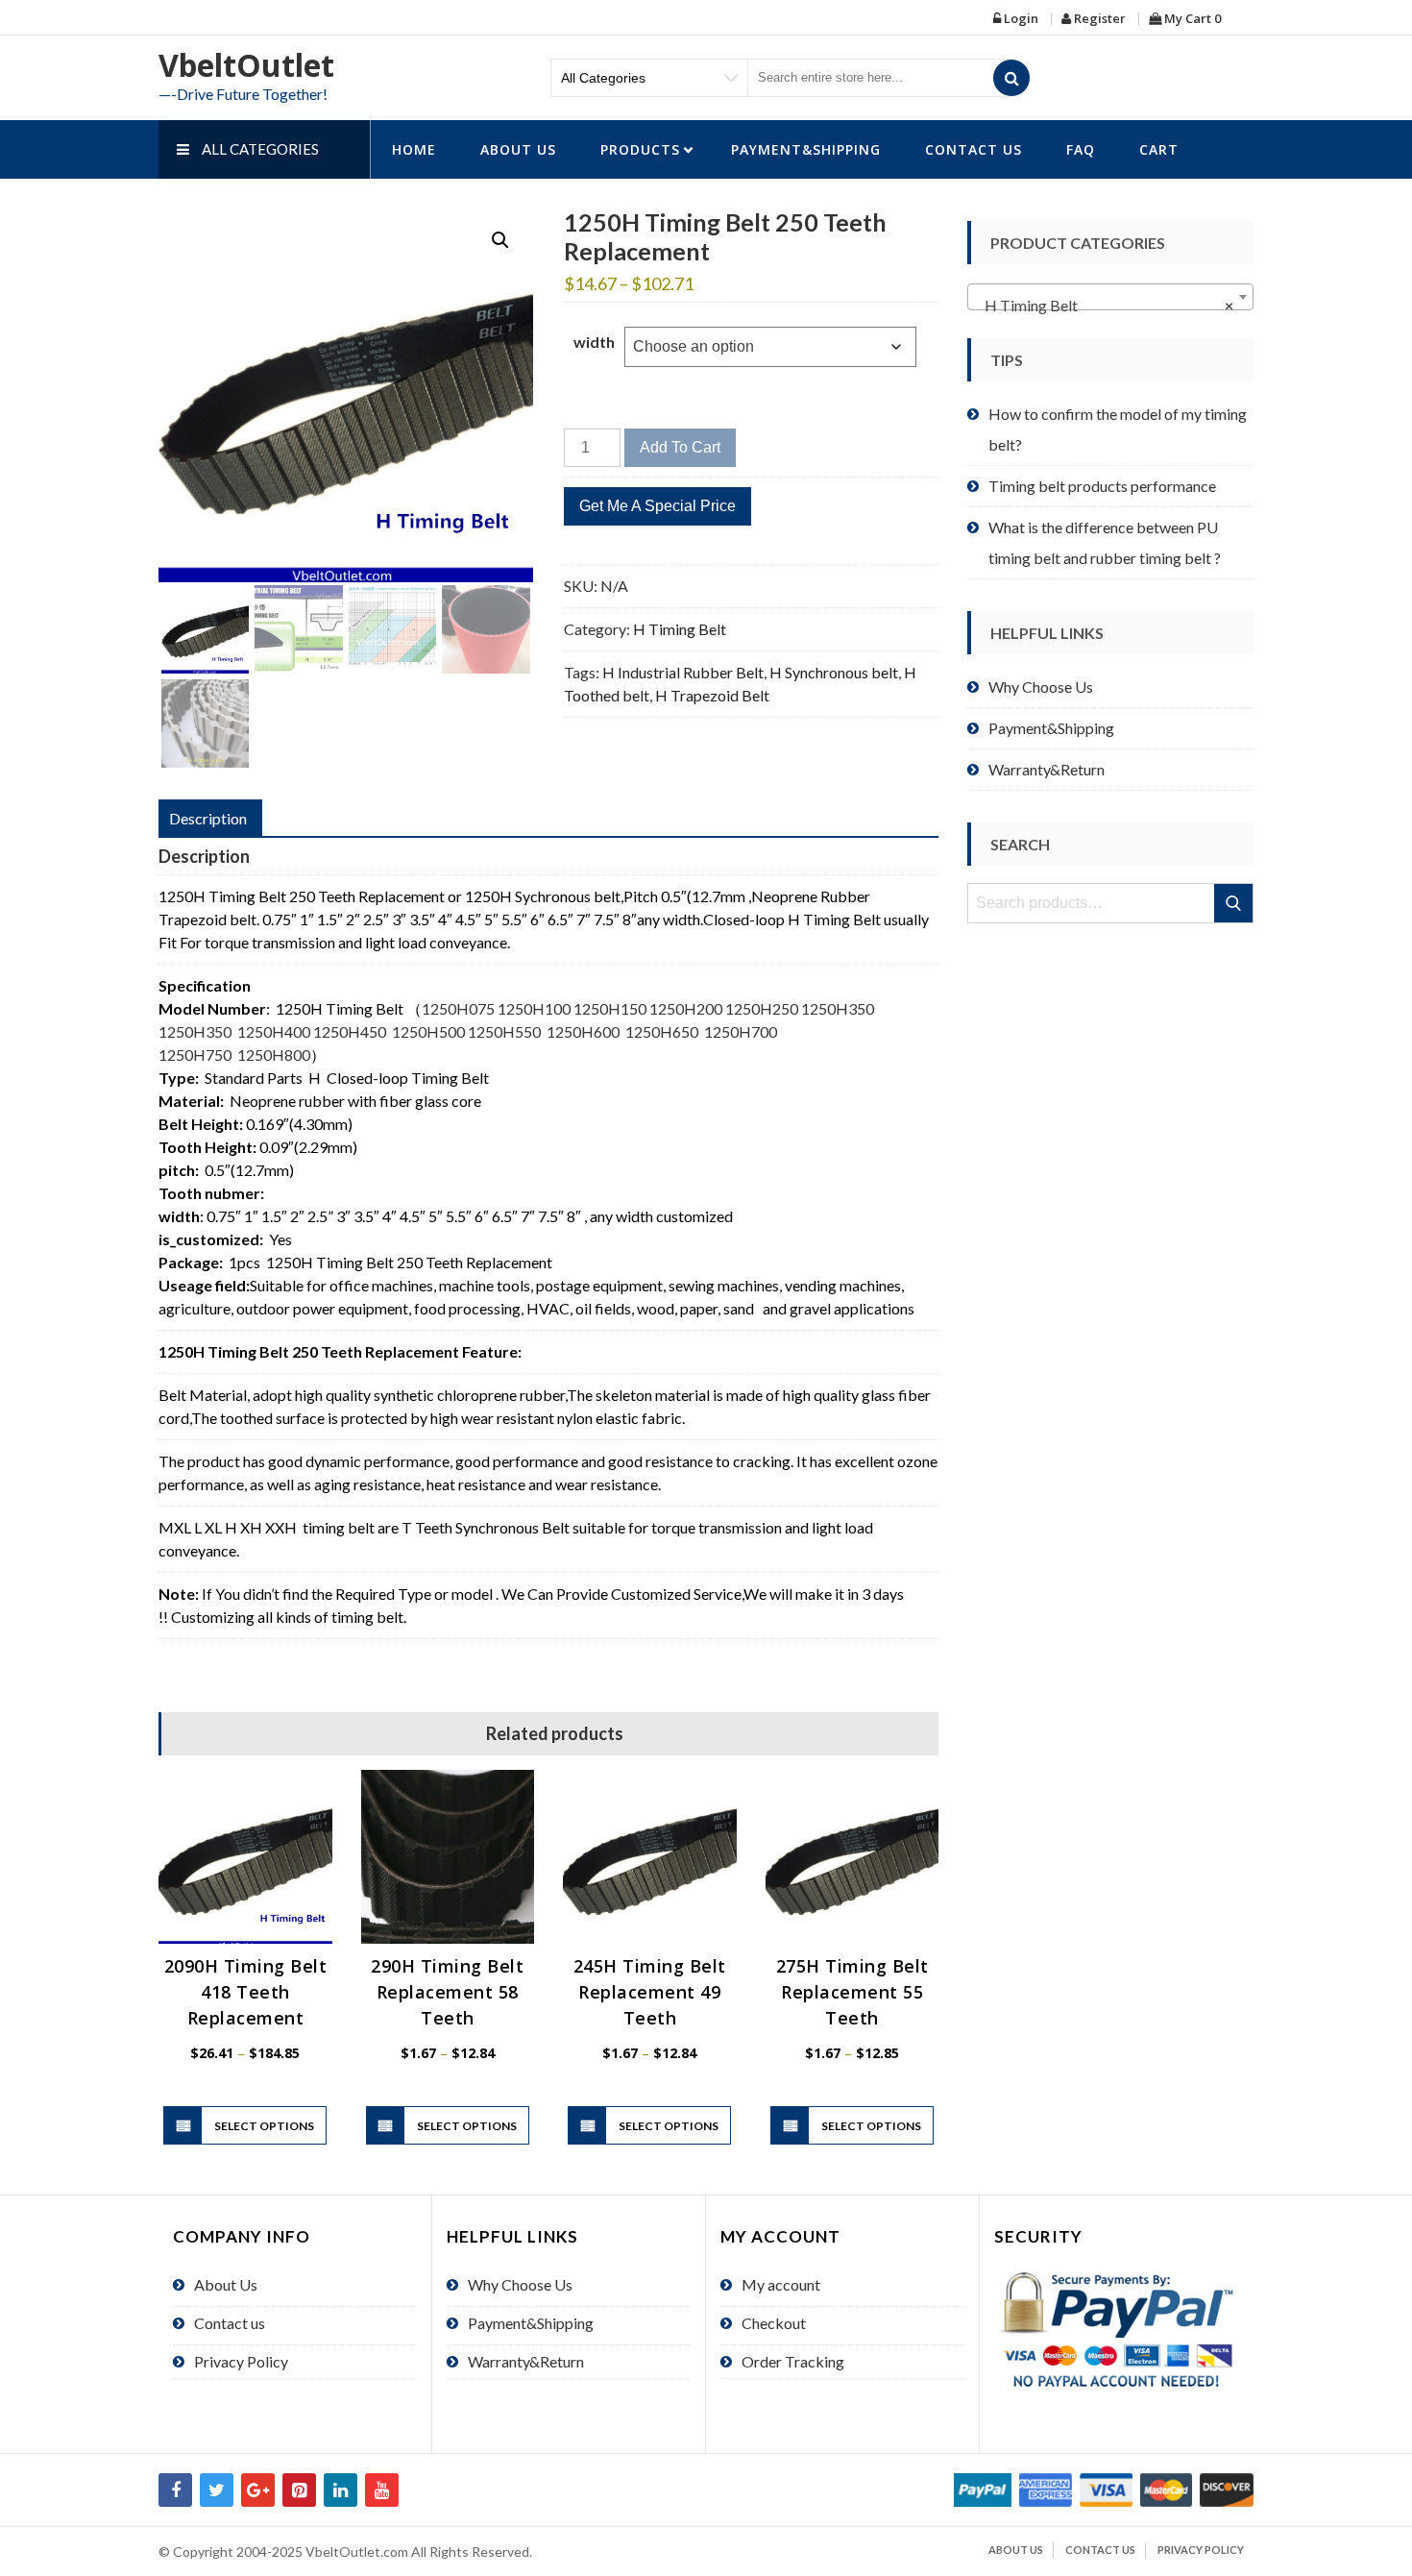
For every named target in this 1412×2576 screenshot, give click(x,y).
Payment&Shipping (806, 149)
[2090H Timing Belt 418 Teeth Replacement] (245, 1857)
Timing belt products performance (1102, 486)
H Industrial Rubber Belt (683, 672)
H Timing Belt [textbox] (1105, 305)
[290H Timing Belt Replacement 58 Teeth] (448, 1857)
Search (1235, 903)
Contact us (974, 149)
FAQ (1081, 149)
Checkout (774, 2323)
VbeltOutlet (246, 65)
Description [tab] (208, 818)
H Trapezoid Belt (712, 695)
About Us (518, 149)
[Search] (1011, 78)
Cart (1159, 149)
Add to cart (680, 447)
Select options (264, 2126)
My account (781, 2284)
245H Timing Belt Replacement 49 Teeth (650, 1992)
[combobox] (1110, 297)
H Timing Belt (680, 629)
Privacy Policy (241, 2361)
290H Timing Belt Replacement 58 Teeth (447, 1992)
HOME (414, 149)
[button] (500, 240)
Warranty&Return (1047, 769)
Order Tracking (793, 2361)
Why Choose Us (1041, 687)
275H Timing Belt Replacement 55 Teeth (852, 1992)
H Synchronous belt (834, 672)
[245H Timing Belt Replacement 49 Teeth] (650, 1857)
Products (640, 149)
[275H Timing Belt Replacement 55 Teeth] (852, 1857)
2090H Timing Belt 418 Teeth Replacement (246, 1992)
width (594, 342)
